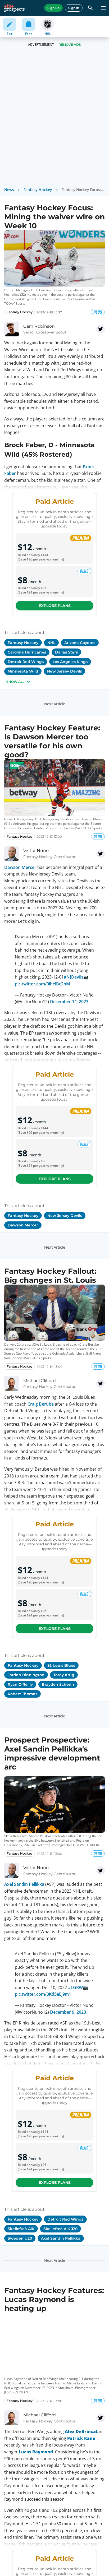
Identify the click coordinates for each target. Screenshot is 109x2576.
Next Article (55, 704)
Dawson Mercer (20, 867)
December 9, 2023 (68, 2004)
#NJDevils (74, 973)
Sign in (74, 8)
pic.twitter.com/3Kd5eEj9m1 (43, 1986)
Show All (15, 682)
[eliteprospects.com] (14, 8)
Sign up (53, 8)
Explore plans (55, 606)
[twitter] (101, 329)
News (9, 190)
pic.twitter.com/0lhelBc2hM (43, 980)
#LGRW (75, 1979)
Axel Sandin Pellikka (24, 1880)
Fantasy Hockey (38, 190)
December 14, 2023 (69, 997)
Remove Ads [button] (70, 45)
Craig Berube (41, 1400)
